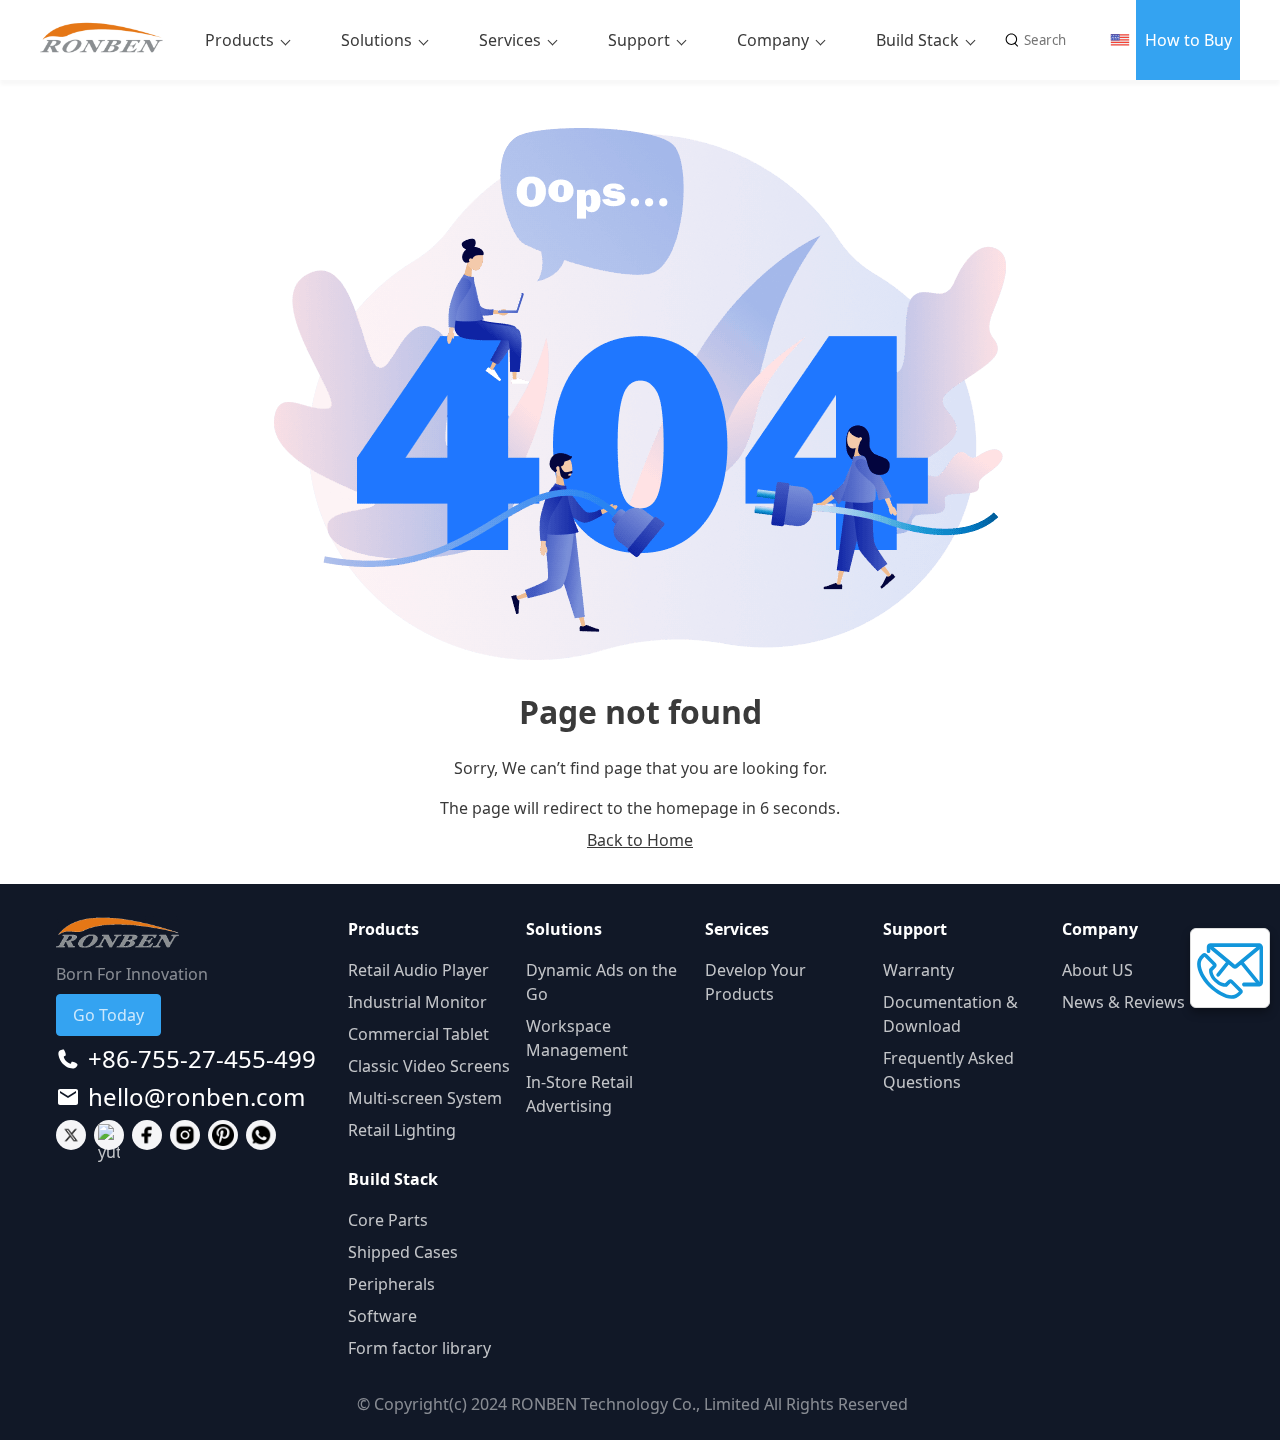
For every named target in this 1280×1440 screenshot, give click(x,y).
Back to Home (640, 840)
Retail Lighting (402, 1130)
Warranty (918, 970)
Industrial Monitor (417, 1002)
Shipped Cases (403, 1252)
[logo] (109, 40)
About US (1097, 970)
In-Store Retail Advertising (579, 1094)
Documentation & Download (950, 1014)
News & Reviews (1123, 1002)
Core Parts (388, 1220)
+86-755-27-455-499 (202, 1059)
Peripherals (391, 1284)
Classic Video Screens (429, 1066)
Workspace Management (577, 1038)
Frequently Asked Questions (948, 1070)
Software (382, 1316)
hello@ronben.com (196, 1097)
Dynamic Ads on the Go (601, 982)
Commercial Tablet (418, 1034)
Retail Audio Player (418, 970)
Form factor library (419, 1348)
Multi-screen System (425, 1098)
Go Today (108, 1015)
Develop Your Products (755, 982)
